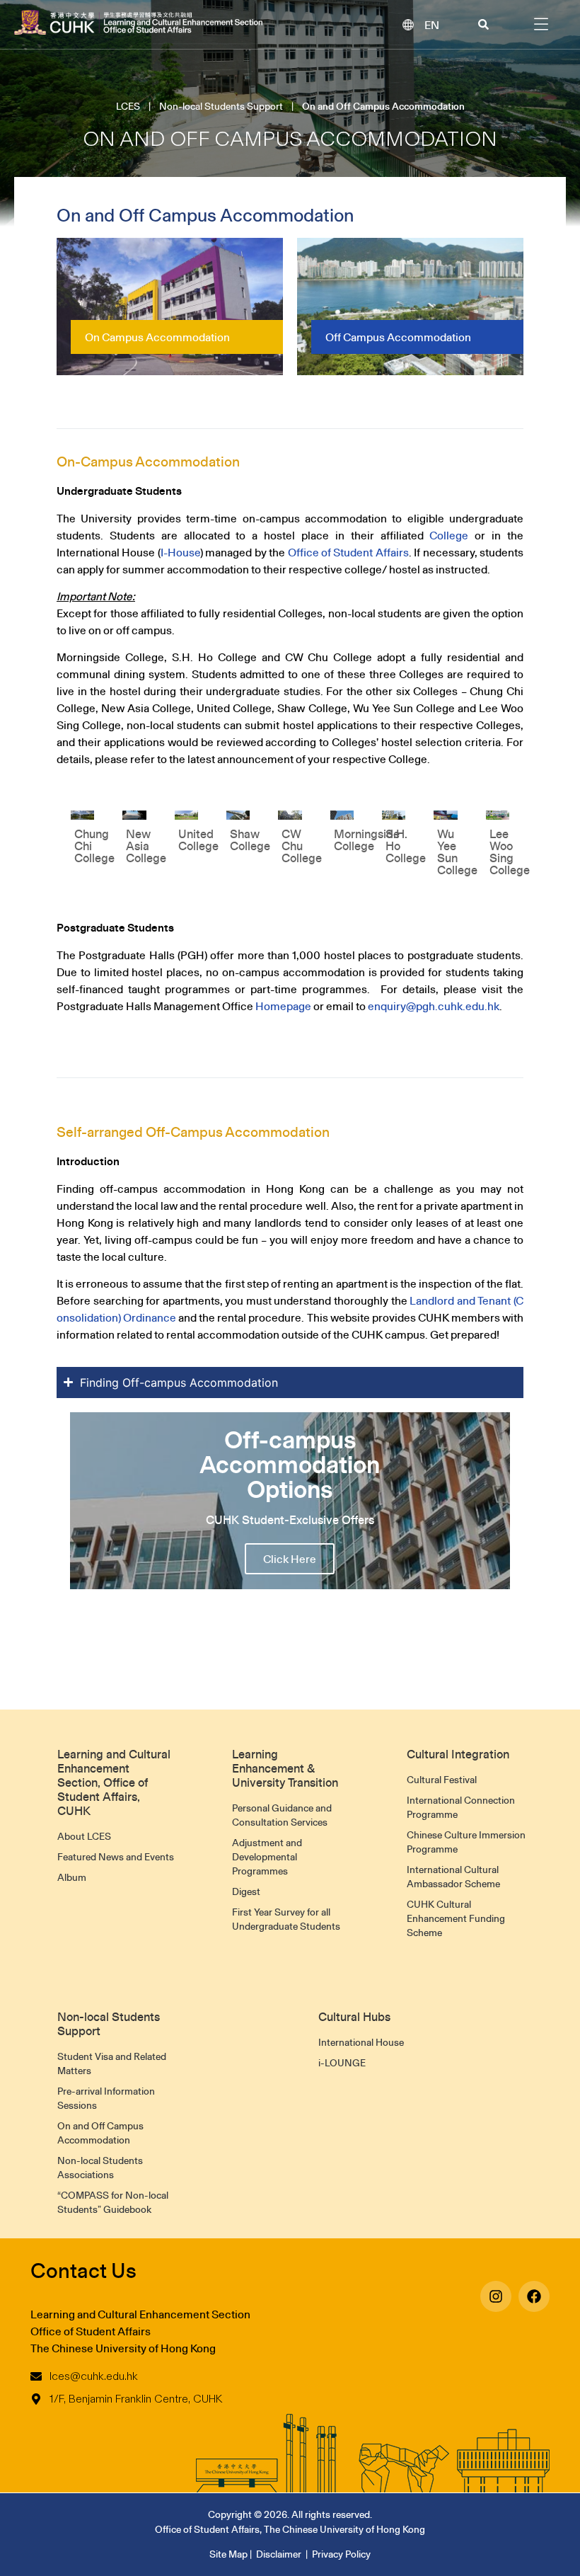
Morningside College (367, 840)
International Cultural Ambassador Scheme (453, 1877)
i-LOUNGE (342, 2063)
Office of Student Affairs (348, 552)
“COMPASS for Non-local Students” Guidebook (113, 2202)
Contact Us (83, 2270)
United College (198, 840)
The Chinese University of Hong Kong (123, 2348)
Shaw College (250, 840)
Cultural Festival (442, 1780)
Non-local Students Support (221, 106)
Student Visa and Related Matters (112, 2063)
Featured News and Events (116, 1857)
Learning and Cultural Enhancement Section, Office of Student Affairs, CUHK (114, 1782)
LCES (128, 106)
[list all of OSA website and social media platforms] (534, 2296)
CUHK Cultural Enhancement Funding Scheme (456, 1918)
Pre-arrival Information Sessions (106, 2098)
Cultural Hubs (354, 2017)
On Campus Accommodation (157, 337)
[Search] (483, 24)
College (449, 535)
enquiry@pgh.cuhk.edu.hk (434, 1006)
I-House (180, 552)
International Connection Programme (461, 1807)
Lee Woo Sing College (510, 852)
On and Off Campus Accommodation (100, 2133)
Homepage (283, 1006)
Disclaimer (279, 2554)
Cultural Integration (458, 1754)
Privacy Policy (341, 2554)
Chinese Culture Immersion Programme (466, 1842)
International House (361, 2042)
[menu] (541, 24)
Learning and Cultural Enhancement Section (140, 2314)
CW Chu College (302, 846)
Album (72, 1877)
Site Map (228, 2554)
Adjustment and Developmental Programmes (267, 1857)
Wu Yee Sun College (457, 852)
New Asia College (146, 846)
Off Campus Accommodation (398, 337)
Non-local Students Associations (100, 2168)
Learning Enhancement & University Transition (285, 1768)
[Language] (408, 25)
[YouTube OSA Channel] (496, 2296)
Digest (246, 1891)
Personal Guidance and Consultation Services (282, 1815)
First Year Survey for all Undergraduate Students (286, 1919)
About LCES (84, 1836)
